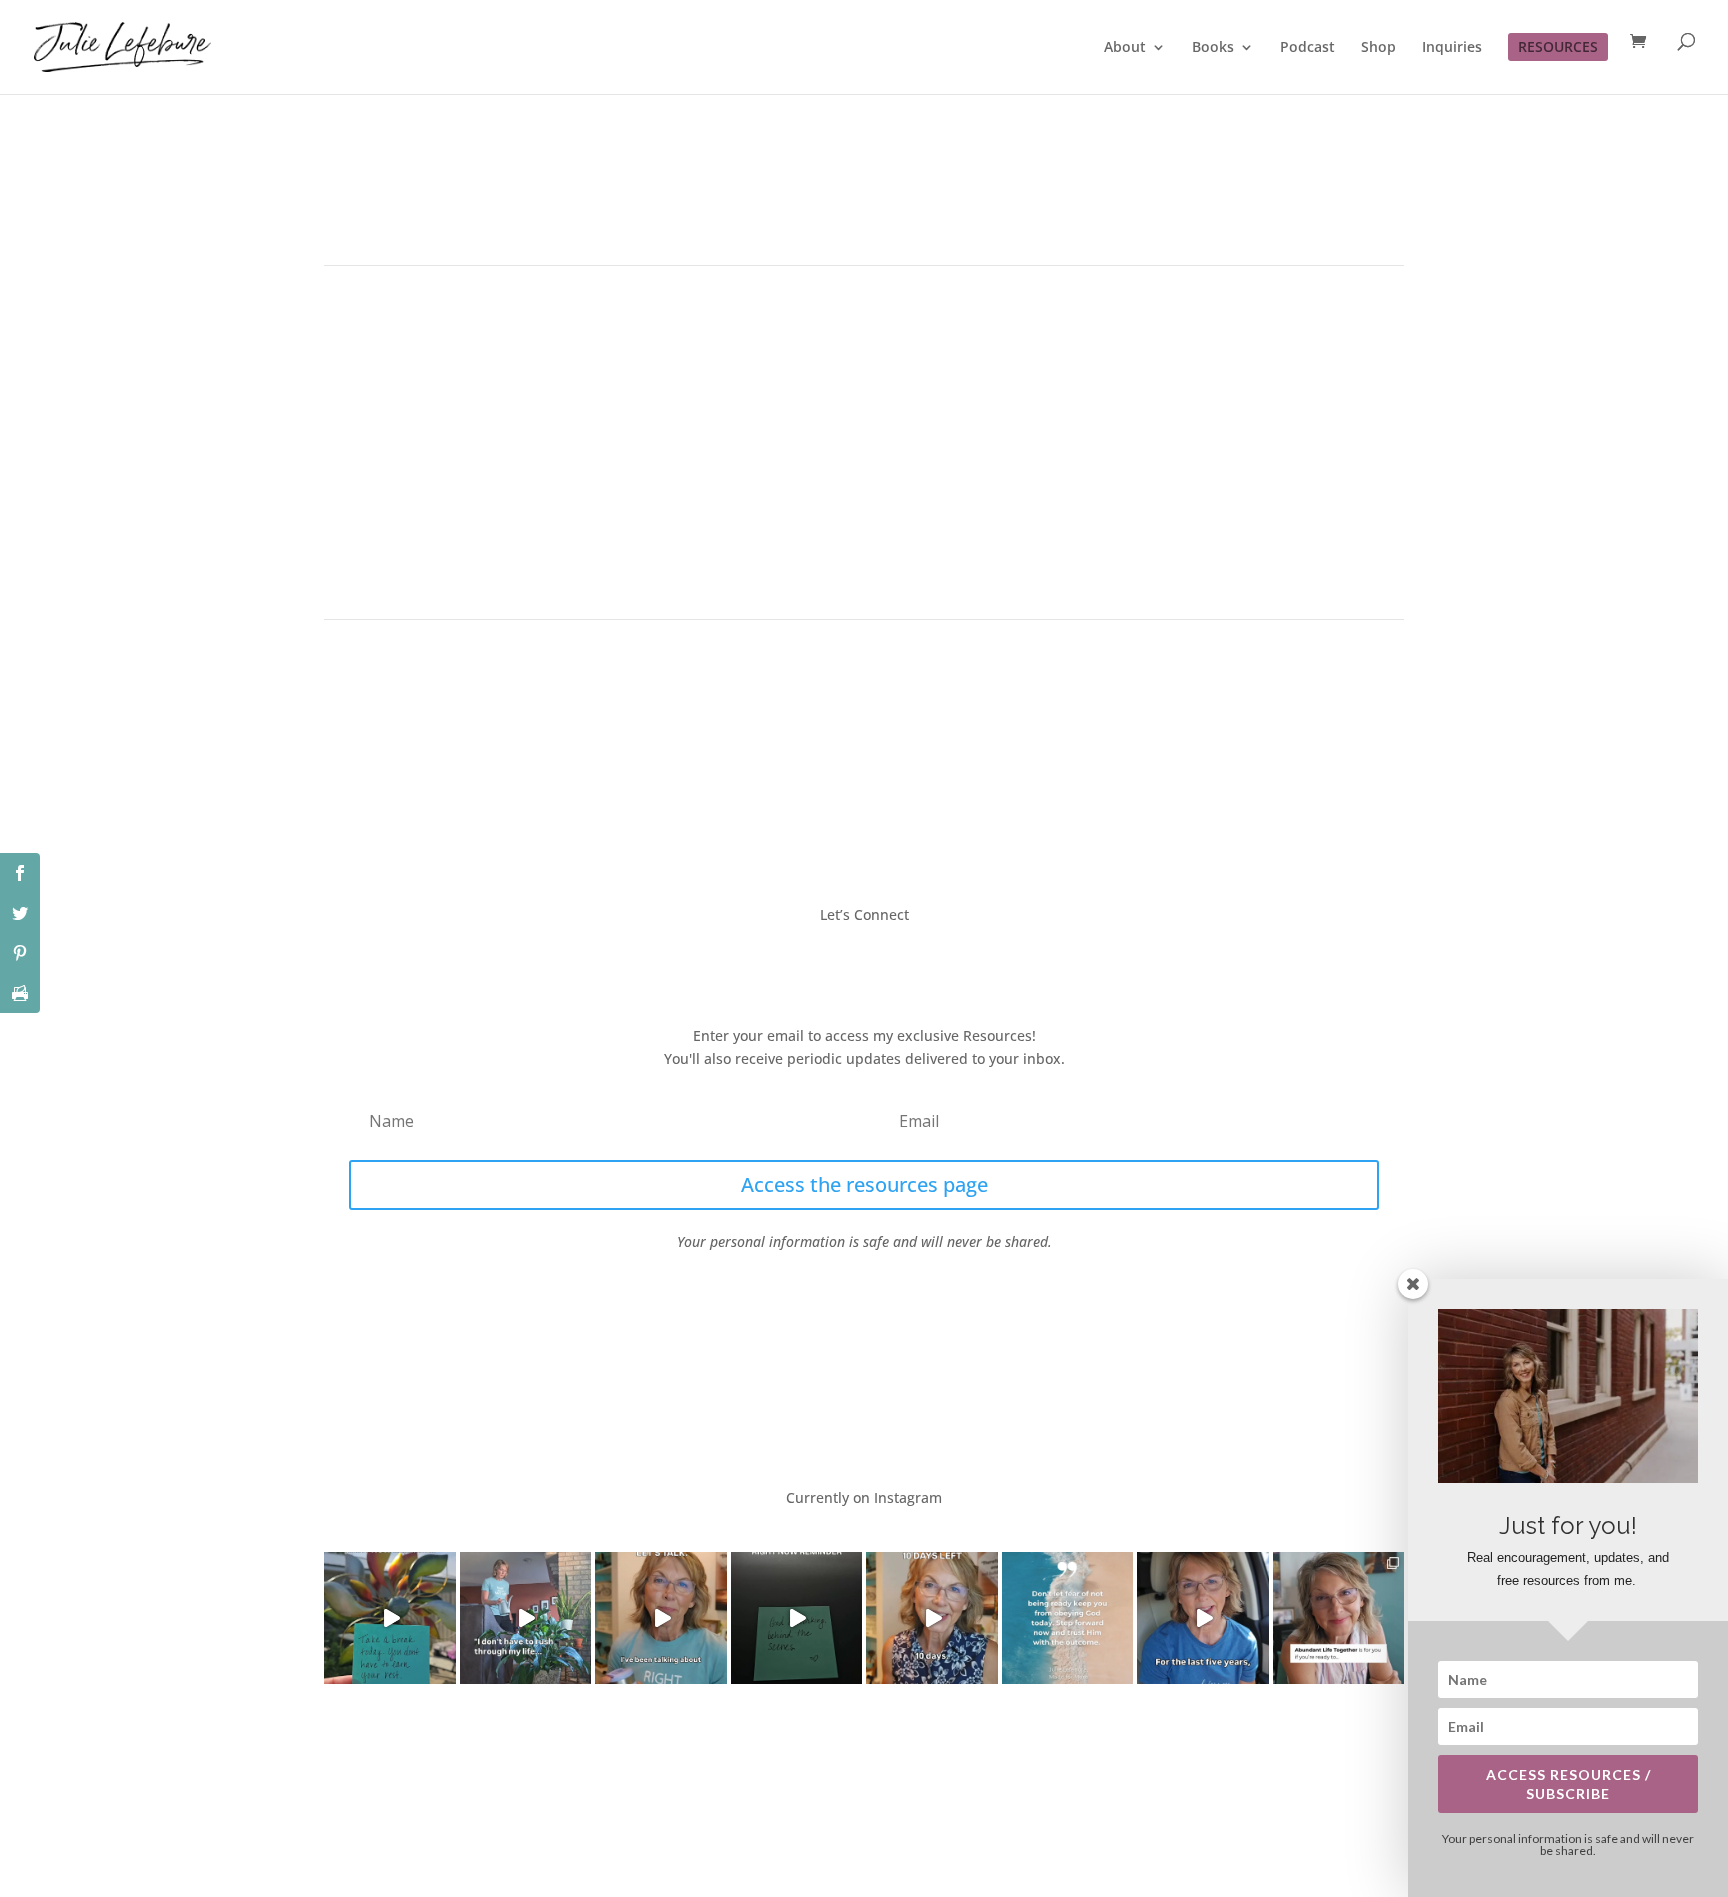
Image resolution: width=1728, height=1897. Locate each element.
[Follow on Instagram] (884, 959)
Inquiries (1452, 48)
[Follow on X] (844, 959)
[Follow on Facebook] (804, 959)
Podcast (1307, 48)
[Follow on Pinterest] (924, 959)
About (1125, 48)
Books (1213, 48)
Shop (1378, 48)
